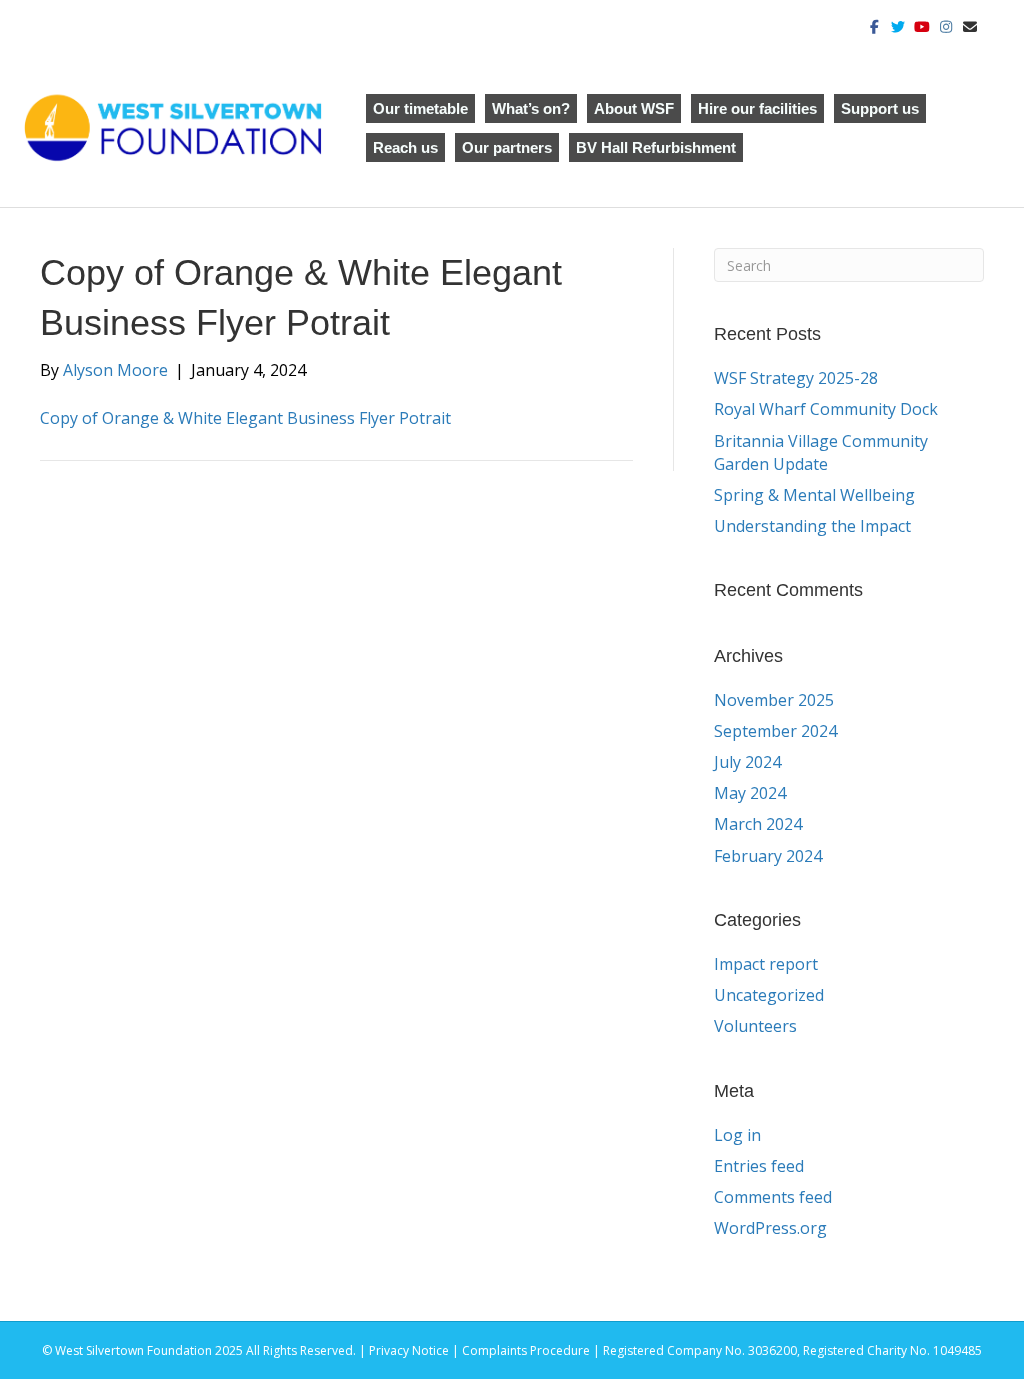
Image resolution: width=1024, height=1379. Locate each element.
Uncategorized (769, 995)
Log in (737, 1135)
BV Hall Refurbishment (656, 147)
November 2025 (774, 700)
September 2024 (775, 731)
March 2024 (758, 824)
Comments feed (773, 1197)
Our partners (507, 147)
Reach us (405, 147)
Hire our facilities (757, 108)
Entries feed (759, 1166)
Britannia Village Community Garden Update (821, 452)
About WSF (634, 108)
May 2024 (750, 793)
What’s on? (531, 108)
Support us (880, 108)
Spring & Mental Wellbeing (814, 495)
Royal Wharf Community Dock (826, 409)
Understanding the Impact (814, 526)
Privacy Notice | (415, 1350)
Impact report (766, 964)
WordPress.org (770, 1228)
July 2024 (747, 762)
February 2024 (768, 856)
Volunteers (755, 1026)
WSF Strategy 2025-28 (796, 378)
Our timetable (420, 108)
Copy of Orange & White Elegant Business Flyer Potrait (245, 418)
